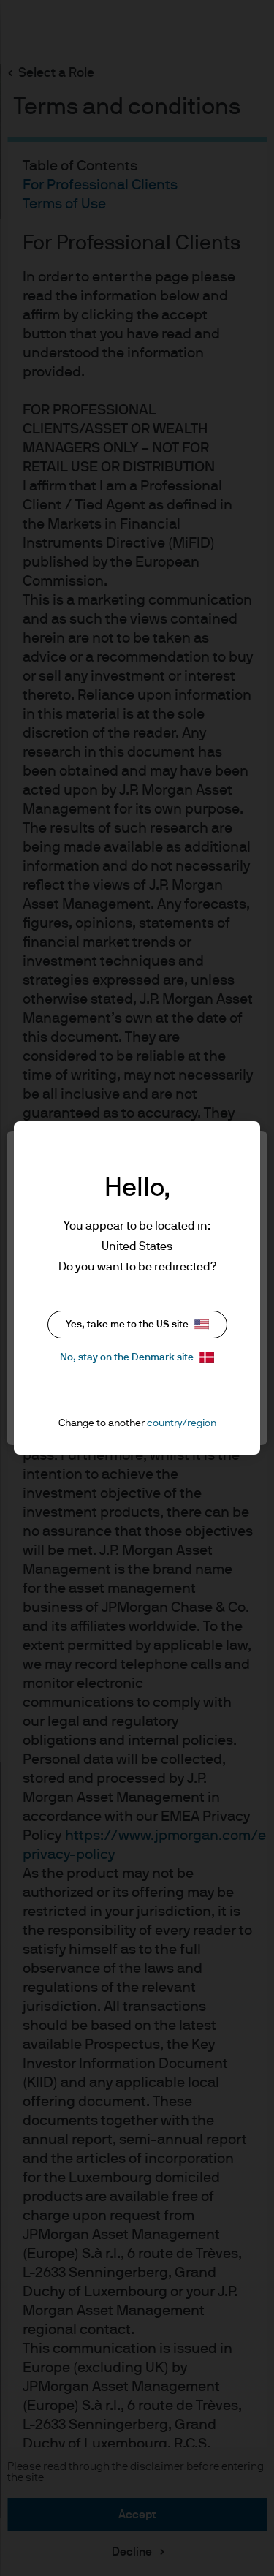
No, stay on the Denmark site (127, 1357)
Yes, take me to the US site (127, 1325)
